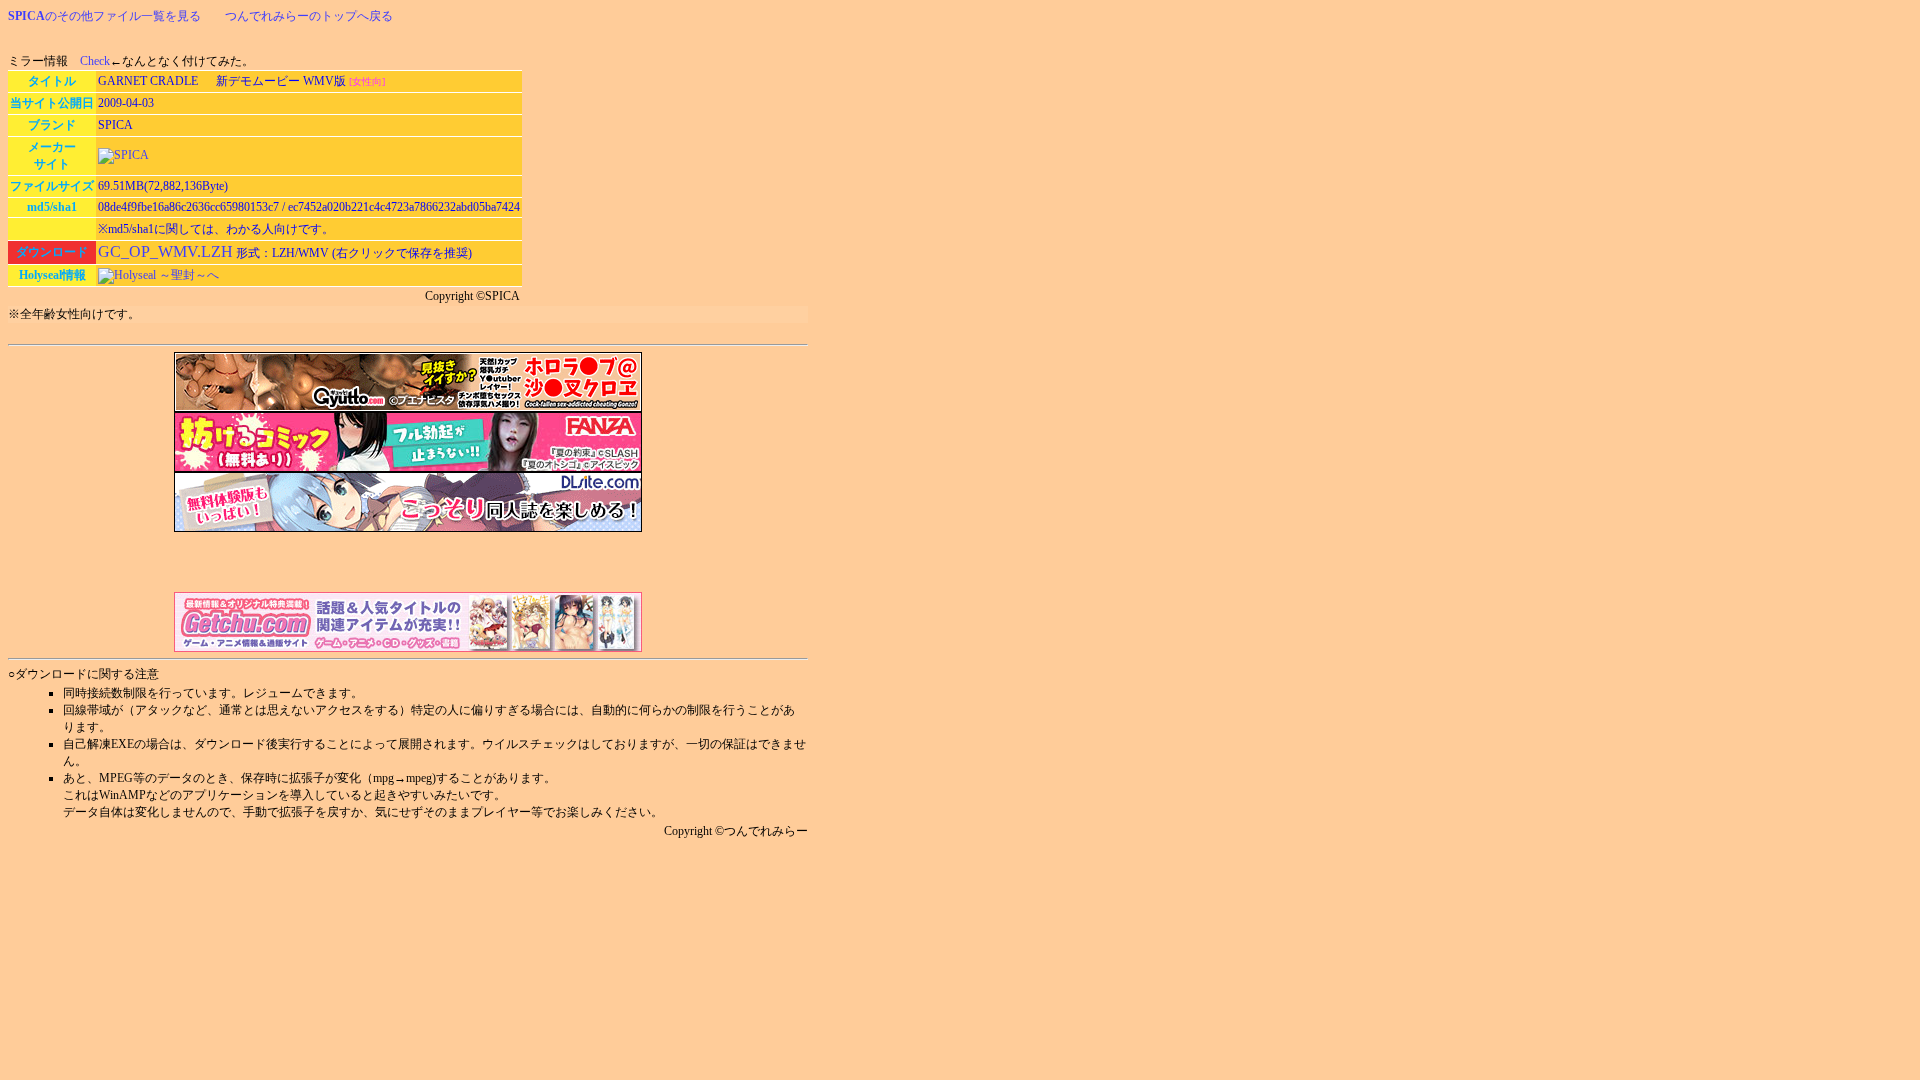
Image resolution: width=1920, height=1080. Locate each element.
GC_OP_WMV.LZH (165, 251)
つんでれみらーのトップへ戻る (309, 16)
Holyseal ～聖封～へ (166, 275)
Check (95, 61)
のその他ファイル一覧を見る (104, 16)
